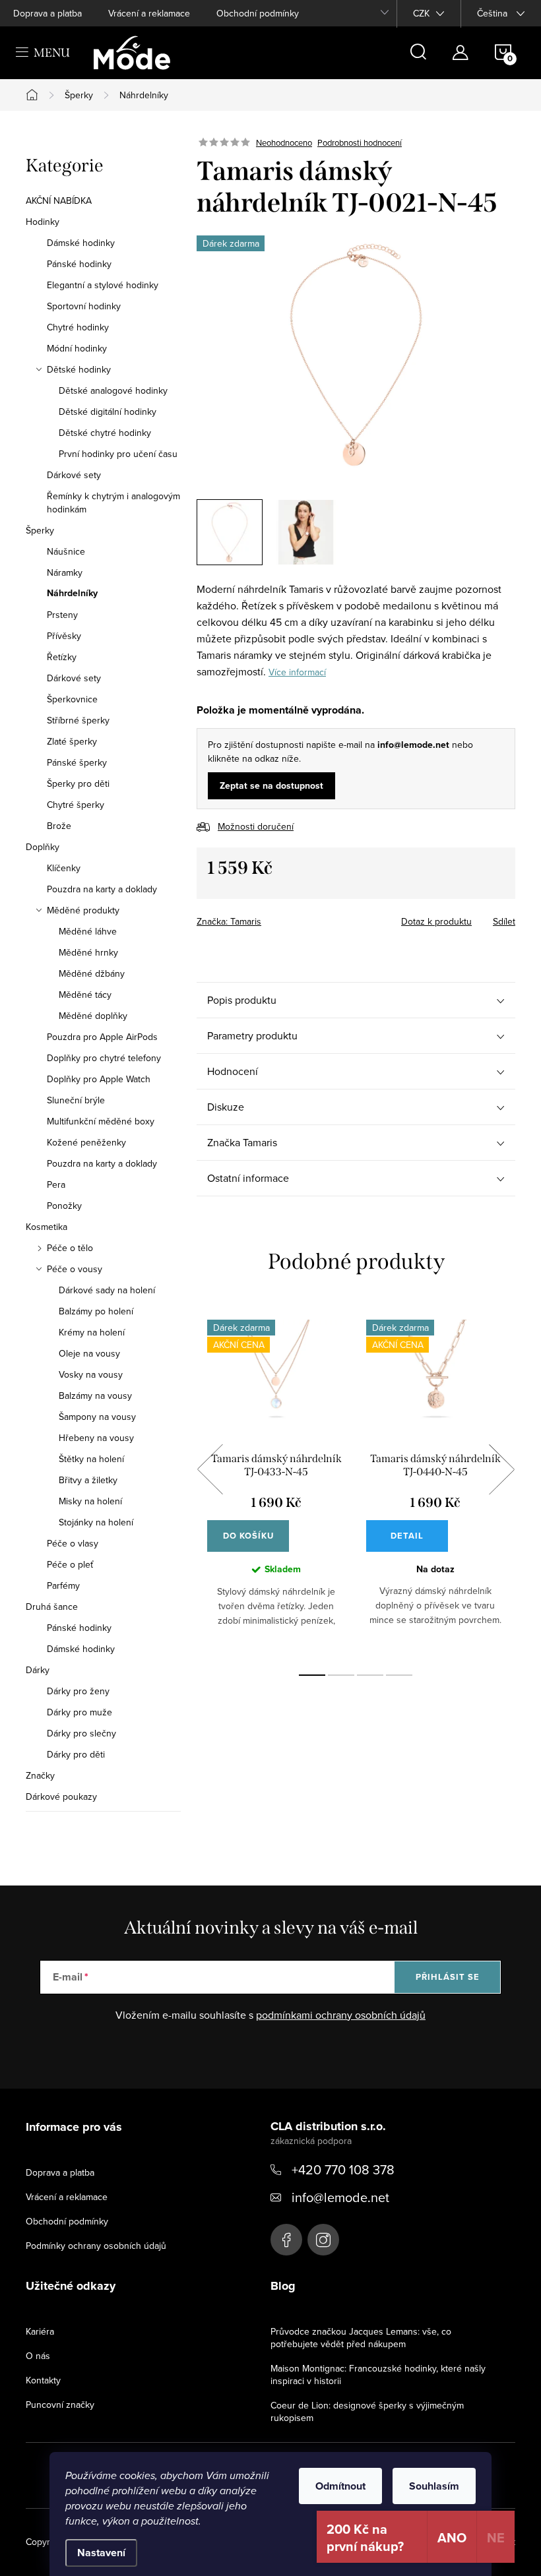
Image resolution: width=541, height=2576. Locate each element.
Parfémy (63, 1585)
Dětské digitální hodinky (108, 412)
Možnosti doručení (256, 826)
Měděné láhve (88, 931)
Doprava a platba (48, 13)
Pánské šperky (77, 762)
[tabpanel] (276, 1484)
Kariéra (40, 2331)
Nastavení (101, 2553)
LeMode (286, 2240)
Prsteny (62, 615)
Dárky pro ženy (78, 1691)
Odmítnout (340, 2486)
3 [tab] (370, 1675)
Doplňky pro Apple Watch (99, 1079)
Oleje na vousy (89, 1353)
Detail (407, 1536)
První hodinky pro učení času (118, 454)
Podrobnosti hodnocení (360, 142)
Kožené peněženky (86, 1142)
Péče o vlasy (73, 1543)
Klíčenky (64, 868)
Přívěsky (64, 636)
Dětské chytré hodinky (105, 433)
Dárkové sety (74, 475)
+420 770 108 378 (343, 2169)
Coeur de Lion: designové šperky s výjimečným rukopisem (367, 2411)
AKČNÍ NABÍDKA (59, 200)
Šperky (40, 530)
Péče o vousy (75, 1269)
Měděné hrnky (88, 952)
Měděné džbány (92, 973)
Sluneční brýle (76, 1100)
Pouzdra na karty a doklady (102, 889)
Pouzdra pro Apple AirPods (102, 1037)
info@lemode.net (340, 2197)
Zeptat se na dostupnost (271, 786)
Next (501, 1469)
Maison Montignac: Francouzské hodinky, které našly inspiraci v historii (378, 2375)
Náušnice (66, 551)
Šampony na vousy (97, 1417)
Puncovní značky (60, 2405)
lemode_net (323, 2240)
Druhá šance (52, 1607)
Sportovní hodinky (84, 306)
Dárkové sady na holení (107, 1290)
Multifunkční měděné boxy (101, 1121)
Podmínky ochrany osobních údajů (96, 2246)
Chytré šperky (76, 805)
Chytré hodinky (78, 327)
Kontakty (43, 2380)
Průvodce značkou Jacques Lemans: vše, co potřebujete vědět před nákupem (361, 2338)
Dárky (38, 1670)
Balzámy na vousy (95, 1395)
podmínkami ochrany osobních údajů (341, 2015)
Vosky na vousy (91, 1374)
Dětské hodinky (79, 369)
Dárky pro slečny (81, 1733)
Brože (59, 826)
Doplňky (43, 847)
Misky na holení (90, 1501)
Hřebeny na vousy (96, 1438)
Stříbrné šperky (78, 720)
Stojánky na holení (96, 1522)
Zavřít (270, 917)
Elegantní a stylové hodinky (103, 285)
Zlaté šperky (72, 741)
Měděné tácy (85, 995)
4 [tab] (399, 1675)
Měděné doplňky (93, 1016)
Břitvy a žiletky (88, 1480)
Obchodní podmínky (258, 13)
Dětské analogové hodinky (113, 390)
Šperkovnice (72, 699)
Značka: (229, 921)
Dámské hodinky (81, 243)
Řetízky (62, 657)
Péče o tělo (70, 1248)
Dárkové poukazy (61, 1796)
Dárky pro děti (76, 1754)
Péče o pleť (70, 1564)
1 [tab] (312, 1675)
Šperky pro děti (78, 783)
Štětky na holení (91, 1459)
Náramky (65, 572)
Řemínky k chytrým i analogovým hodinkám (113, 503)
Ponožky (64, 1206)
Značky (40, 1775)
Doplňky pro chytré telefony (104, 1058)
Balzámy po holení (96, 1311)
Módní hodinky (77, 348)
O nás (38, 2356)
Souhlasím (434, 2486)
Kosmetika (47, 1227)
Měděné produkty (83, 910)
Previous (210, 1469)
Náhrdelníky (72, 594)
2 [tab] (341, 1675)
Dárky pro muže (80, 1712)
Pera (56, 1184)
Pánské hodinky (79, 264)
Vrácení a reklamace (149, 13)
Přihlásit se (448, 1977)
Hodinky (43, 222)
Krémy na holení (92, 1332)
